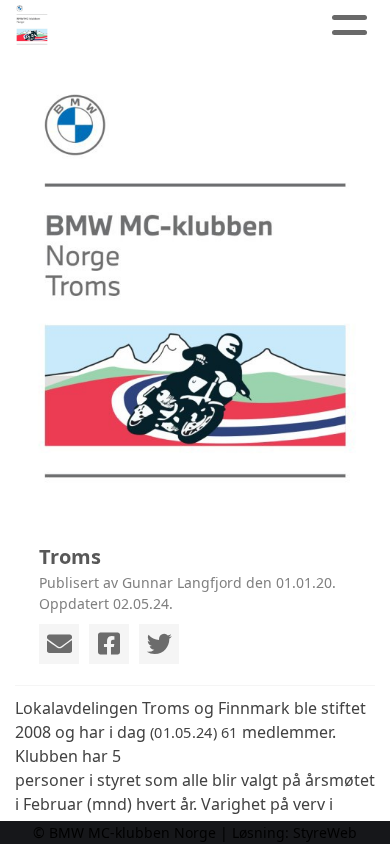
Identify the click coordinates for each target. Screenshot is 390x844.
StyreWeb (325, 832)
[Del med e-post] (59, 644)
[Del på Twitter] (159, 644)
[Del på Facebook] (109, 644)
